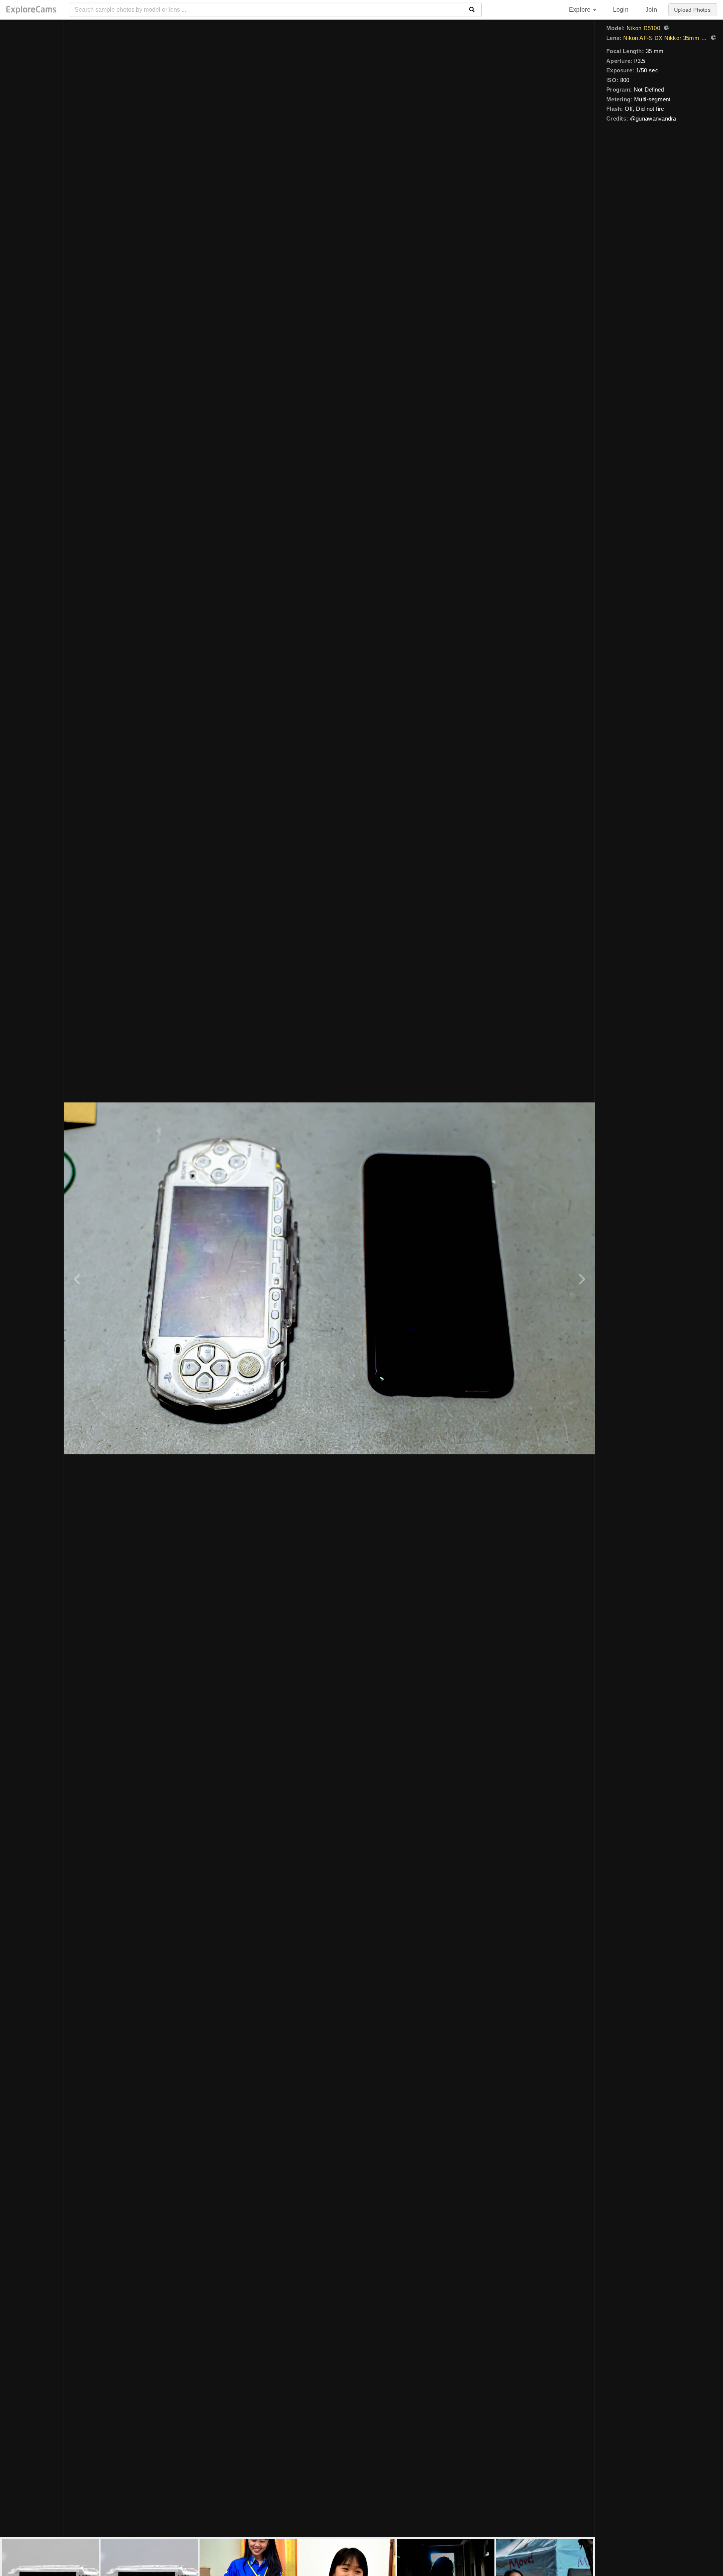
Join (651, 10)
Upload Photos (692, 10)
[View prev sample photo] (78, 1278)
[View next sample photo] (581, 1278)
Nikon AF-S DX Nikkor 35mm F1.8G (665, 38)
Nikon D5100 (643, 28)
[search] (472, 10)
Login (621, 10)
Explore (581, 10)
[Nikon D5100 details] (665, 29)
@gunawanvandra (653, 118)
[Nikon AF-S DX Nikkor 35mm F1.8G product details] (712, 38)
